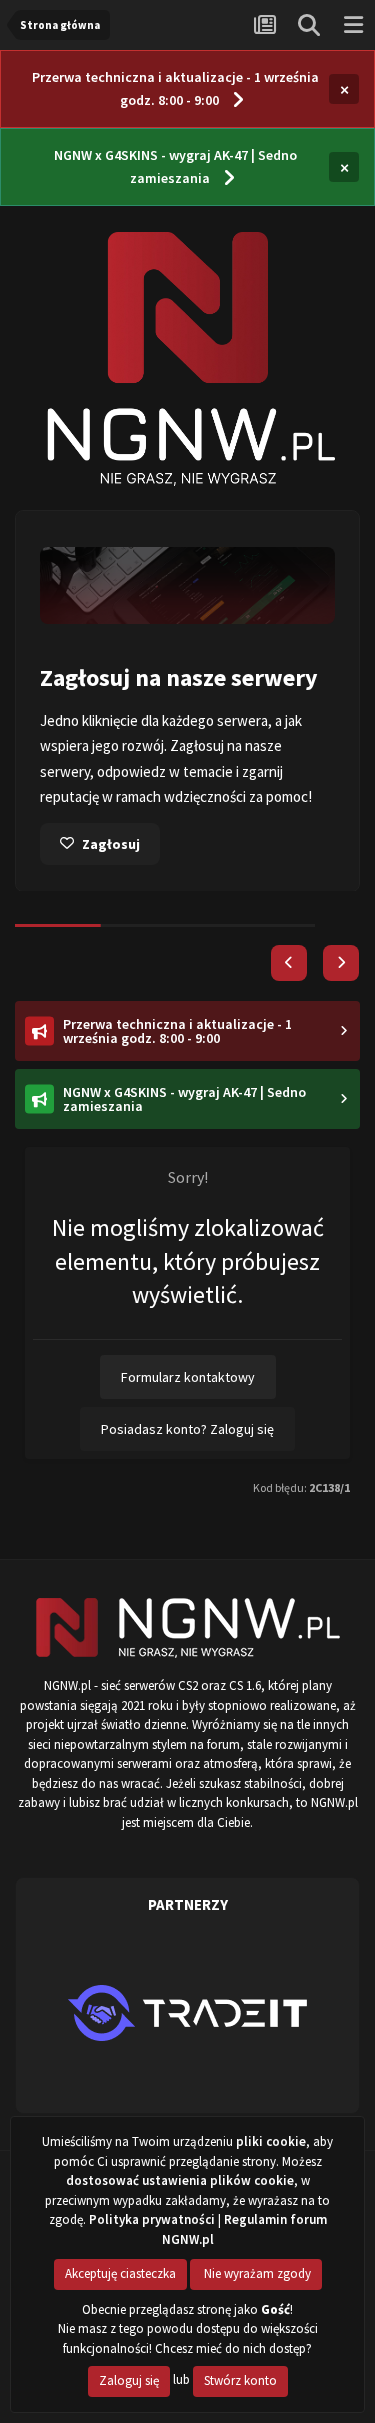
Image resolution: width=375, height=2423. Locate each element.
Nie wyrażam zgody (256, 2273)
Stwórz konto (240, 2380)
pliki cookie (271, 2141)
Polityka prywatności (152, 2219)
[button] (289, 963)
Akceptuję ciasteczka (120, 2273)
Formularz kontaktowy (188, 1377)
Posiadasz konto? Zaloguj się (187, 1429)
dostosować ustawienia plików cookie (180, 2180)
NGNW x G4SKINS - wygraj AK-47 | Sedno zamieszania (175, 166)
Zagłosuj (111, 844)
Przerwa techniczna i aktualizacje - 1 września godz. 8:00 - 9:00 (175, 88)
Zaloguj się (129, 2380)
